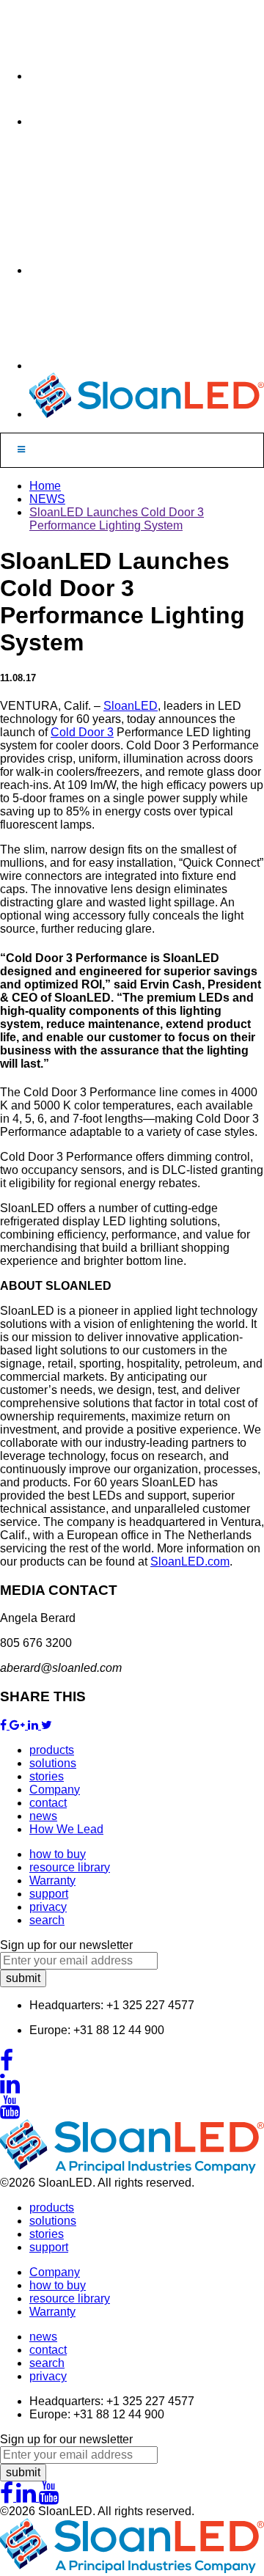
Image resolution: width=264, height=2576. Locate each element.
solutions (53, 1763)
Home (45, 486)
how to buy (58, 1854)
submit (23, 1978)
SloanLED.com (190, 1562)
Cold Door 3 (82, 732)
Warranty (52, 1880)
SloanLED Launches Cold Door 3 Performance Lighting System (117, 519)
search (47, 1920)
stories (47, 1776)
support (49, 1894)
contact (48, 1803)
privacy (48, 1907)
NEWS (47, 499)
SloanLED (131, 706)
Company (55, 1790)
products (52, 1750)
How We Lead (66, 1829)
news (43, 1816)
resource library (70, 1867)
